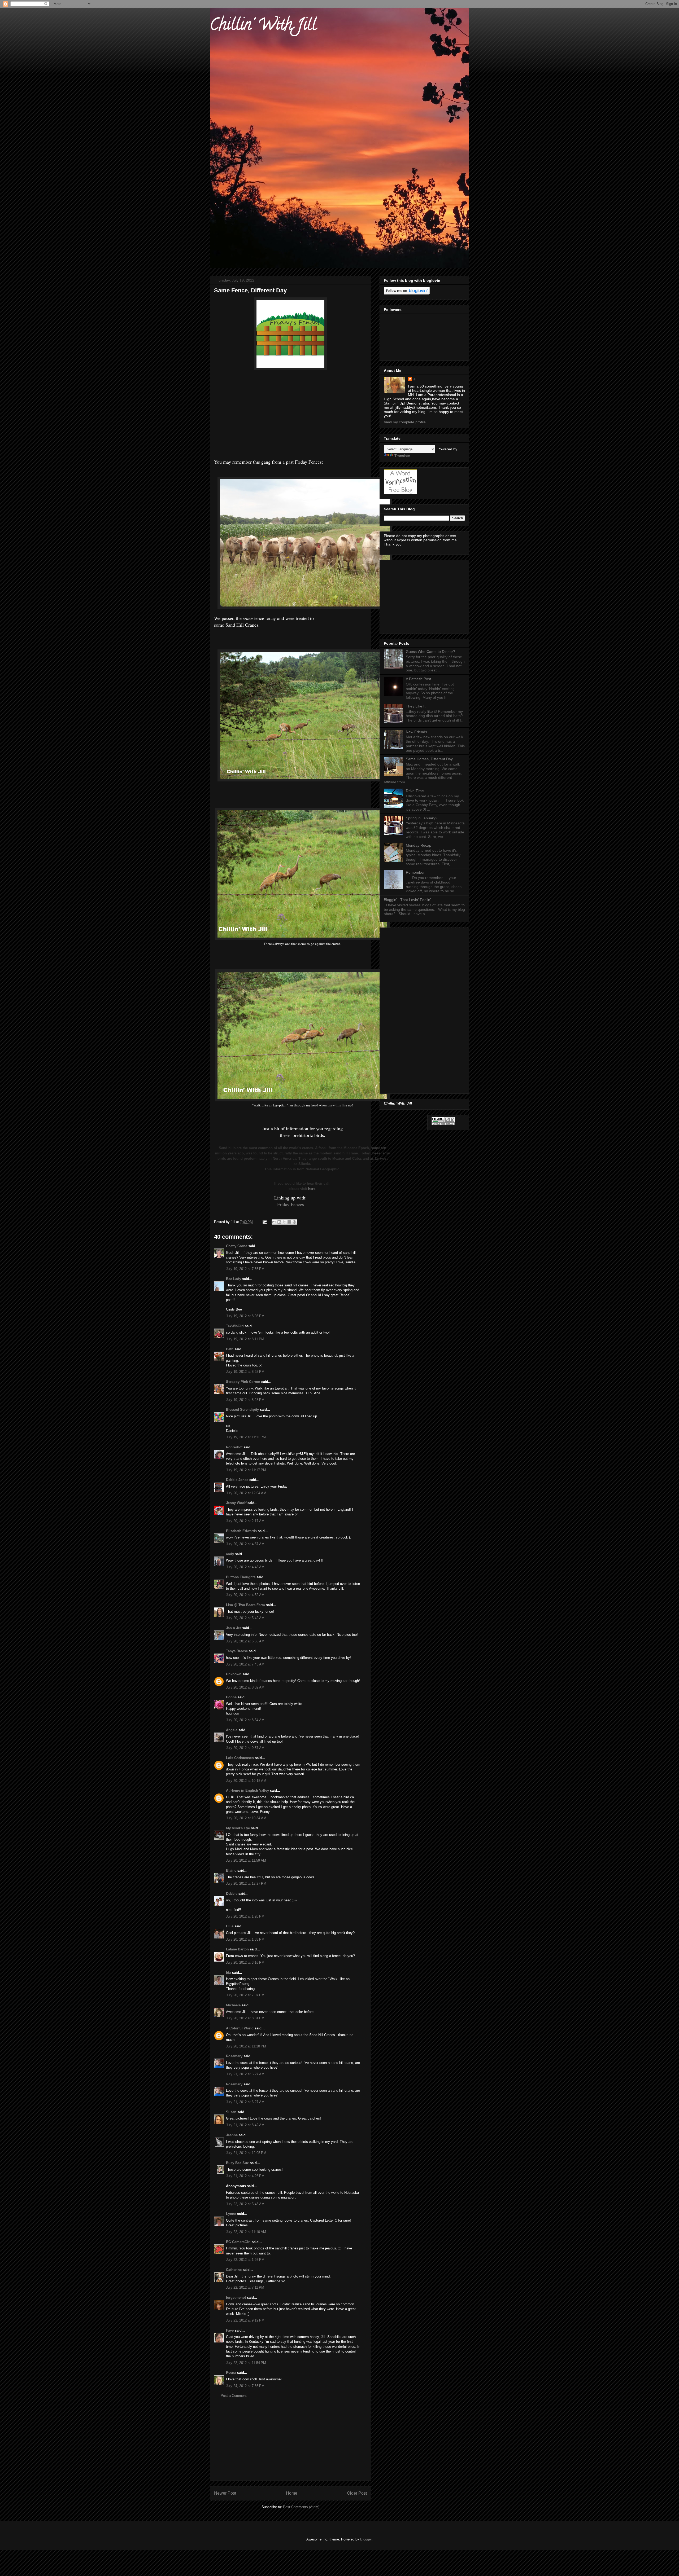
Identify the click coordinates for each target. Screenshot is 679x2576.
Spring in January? (422, 818)
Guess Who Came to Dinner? (430, 652)
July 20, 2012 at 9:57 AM (245, 1748)
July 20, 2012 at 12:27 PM (246, 1883)
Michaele (233, 2005)
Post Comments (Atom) (301, 2507)
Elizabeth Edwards (241, 1531)
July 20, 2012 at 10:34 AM (246, 1818)
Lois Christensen (240, 1758)
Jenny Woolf (236, 1503)
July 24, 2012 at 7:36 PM (245, 2386)
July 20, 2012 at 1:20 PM (245, 1916)
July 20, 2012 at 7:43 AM (245, 1664)
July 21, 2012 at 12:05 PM (246, 2153)
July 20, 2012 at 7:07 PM (245, 1995)
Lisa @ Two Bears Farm (245, 1605)
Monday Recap (419, 845)
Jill (416, 379)
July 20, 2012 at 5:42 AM (245, 1618)
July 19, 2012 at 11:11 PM (246, 1437)
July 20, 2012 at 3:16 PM (245, 1962)
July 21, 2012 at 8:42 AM (245, 2125)
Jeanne (232, 2135)
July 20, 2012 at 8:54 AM (245, 1720)
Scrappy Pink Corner (243, 1382)
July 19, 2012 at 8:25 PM (245, 1372)
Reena (231, 2373)
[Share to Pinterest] (294, 1222)
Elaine (231, 1871)
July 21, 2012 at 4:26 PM (245, 2176)
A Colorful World (240, 2028)
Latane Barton (237, 1949)
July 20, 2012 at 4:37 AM (245, 1544)
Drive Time (415, 791)
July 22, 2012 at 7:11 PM (245, 2287)
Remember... (417, 872)
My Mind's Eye (238, 1828)
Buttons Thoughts (241, 1577)
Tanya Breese (237, 1651)
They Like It (416, 706)
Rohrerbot (234, 1447)
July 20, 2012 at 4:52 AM (245, 1595)
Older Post (357, 2493)
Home (292, 2493)
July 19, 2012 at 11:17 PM (246, 1470)
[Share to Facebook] (289, 1222)
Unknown (234, 1674)
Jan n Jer (234, 1628)
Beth (230, 1349)
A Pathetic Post (418, 679)
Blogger (366, 2539)
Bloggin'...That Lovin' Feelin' (407, 900)
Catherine (234, 2270)
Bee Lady (234, 1279)
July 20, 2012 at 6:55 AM (245, 1641)
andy (230, 1554)
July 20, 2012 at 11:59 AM (246, 1860)
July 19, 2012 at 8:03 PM (245, 1316)
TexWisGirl (235, 1326)
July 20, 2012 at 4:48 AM (245, 1567)
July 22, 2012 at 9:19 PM (245, 2320)
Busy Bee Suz (237, 2163)
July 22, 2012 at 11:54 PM (246, 2363)
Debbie (232, 1894)
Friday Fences (291, 1204)
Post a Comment (234, 2396)
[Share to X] (284, 1222)
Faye (230, 2330)
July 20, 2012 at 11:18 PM (246, 2046)
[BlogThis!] (279, 1222)
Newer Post (225, 2493)
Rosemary (234, 2056)
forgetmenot (236, 2298)
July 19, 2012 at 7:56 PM (245, 1269)
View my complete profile (405, 422)
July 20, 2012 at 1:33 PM (245, 1939)
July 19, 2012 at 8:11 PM (245, 1339)
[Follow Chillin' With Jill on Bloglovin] (407, 293)
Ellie (230, 1926)
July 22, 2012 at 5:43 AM (245, 2204)
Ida (228, 1973)
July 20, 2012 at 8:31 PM (245, 2018)
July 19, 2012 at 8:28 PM (245, 1400)
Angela (232, 1730)
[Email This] (274, 1222)
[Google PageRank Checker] (443, 1124)
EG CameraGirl (238, 2242)
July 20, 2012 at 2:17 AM (245, 1521)
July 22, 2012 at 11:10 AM (246, 2232)
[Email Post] (265, 1222)
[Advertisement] (290, 2443)
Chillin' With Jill (263, 26)
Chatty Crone (237, 1246)
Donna (231, 1697)
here (312, 1189)
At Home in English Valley (247, 1790)
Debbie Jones (237, 1480)
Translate (402, 456)
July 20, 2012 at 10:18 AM (246, 1781)
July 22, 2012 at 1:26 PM (245, 2260)
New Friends (416, 732)
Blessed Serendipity (242, 1410)
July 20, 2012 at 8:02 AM (245, 1687)
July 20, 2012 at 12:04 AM (246, 1493)
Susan (231, 2112)
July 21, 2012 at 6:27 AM (245, 2074)
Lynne (231, 2214)
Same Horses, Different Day (429, 759)
